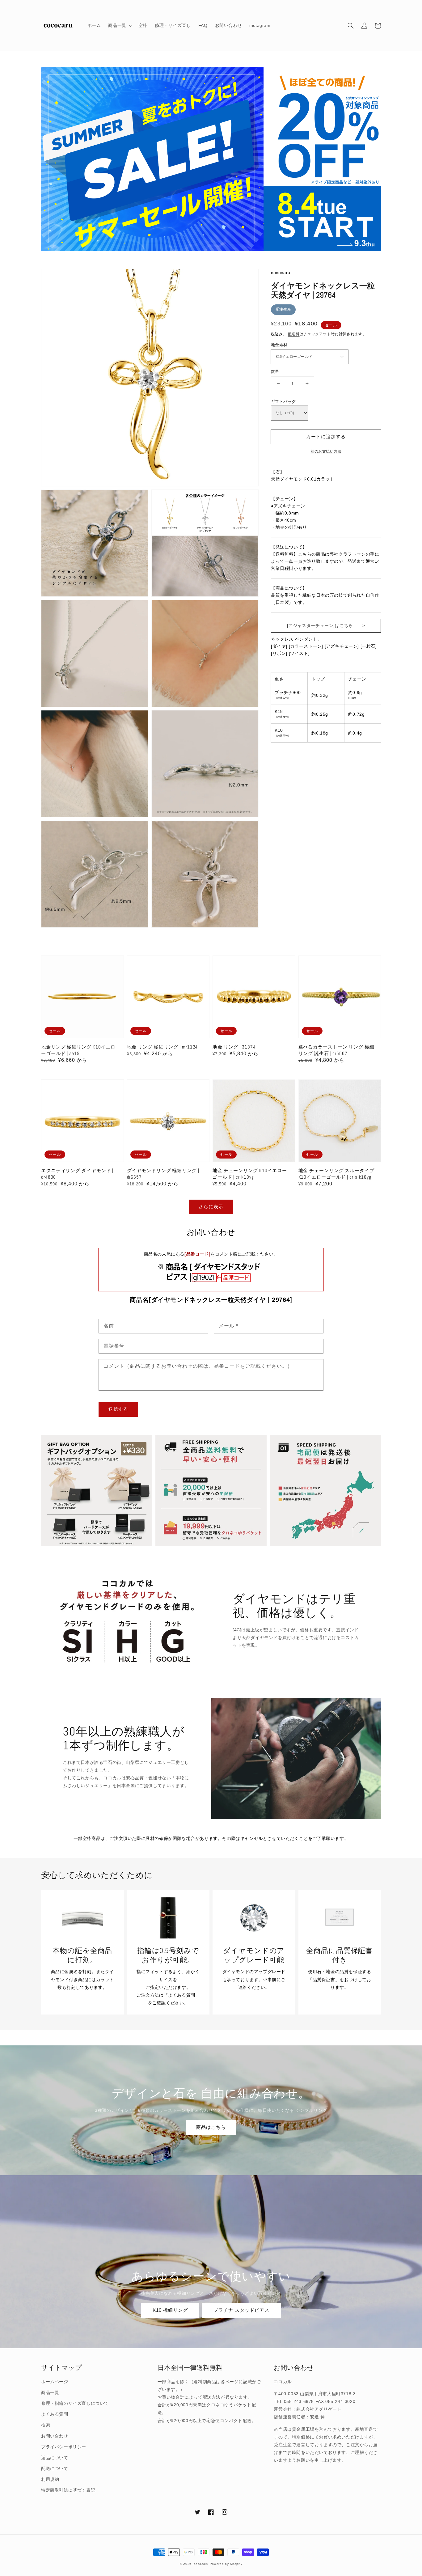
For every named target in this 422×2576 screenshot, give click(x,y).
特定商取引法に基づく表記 (68, 2490)
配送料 (294, 334)
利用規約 (50, 2479)
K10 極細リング (170, 2310)
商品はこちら (211, 2127)
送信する (118, 1409)
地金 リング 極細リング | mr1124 (162, 1047)
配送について (55, 2468)
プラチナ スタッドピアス (241, 2310)
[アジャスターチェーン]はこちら (320, 625)
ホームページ (55, 2382)
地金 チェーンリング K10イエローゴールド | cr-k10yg (250, 1174)
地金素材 (279, 345)
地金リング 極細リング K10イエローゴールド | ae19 (78, 1050)
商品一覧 (50, 2392)
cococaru (201, 2564)
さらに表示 (211, 1207)
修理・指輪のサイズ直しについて (75, 2403)
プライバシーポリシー (64, 2447)
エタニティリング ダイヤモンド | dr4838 (77, 1174)
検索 (46, 2425)
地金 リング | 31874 (234, 1047)
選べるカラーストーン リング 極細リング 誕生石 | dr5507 (336, 1050)
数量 (275, 372)
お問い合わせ (55, 2436)
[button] (351, 26)
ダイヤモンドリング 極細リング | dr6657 (163, 1174)
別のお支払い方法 (326, 451)
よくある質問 (55, 2414)
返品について (55, 2458)
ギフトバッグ (283, 402)
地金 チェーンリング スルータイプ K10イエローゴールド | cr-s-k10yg (336, 1174)
